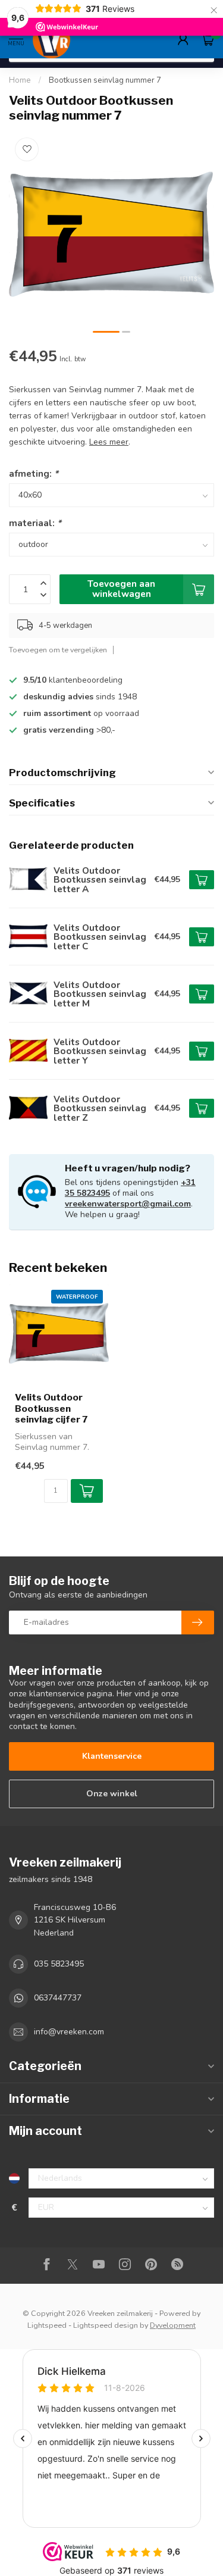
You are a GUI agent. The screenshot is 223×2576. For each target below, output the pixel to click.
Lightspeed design (106, 2325)
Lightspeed (47, 2325)
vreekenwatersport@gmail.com (128, 1204)
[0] (208, 39)
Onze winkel (112, 1794)
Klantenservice (112, 1756)
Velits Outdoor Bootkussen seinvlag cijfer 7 (51, 1409)
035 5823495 (59, 1964)
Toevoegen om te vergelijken (58, 650)
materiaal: (35, 523)
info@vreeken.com (69, 2032)
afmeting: (34, 473)
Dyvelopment (173, 2325)
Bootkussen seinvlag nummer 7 (105, 80)
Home (20, 80)
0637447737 (58, 1998)
